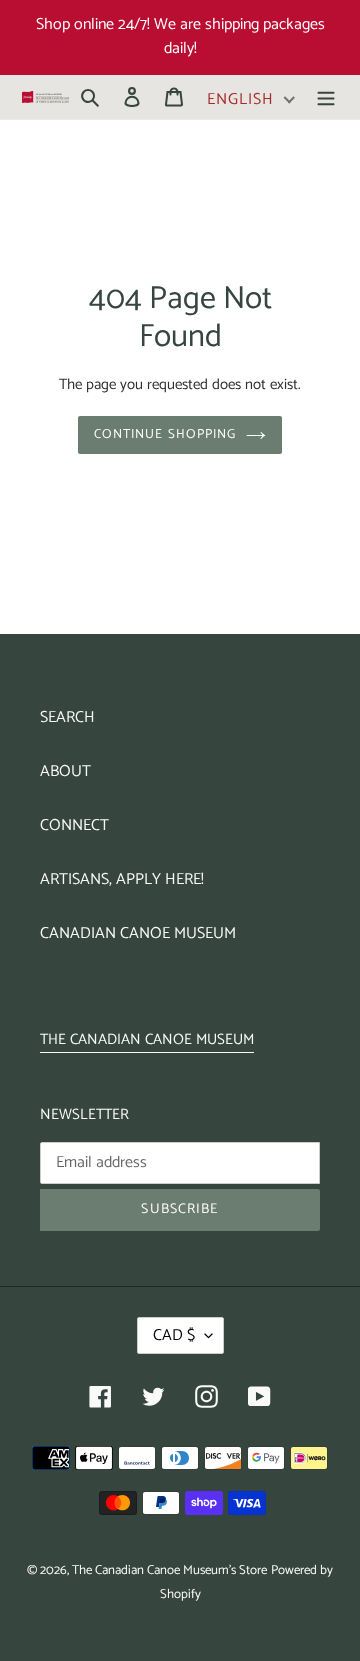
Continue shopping (165, 434)
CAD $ (174, 1335)
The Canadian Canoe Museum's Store (169, 1570)
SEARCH (67, 717)
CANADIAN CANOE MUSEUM (138, 933)
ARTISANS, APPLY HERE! (122, 879)
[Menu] (326, 97)
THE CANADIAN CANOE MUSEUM (147, 1039)
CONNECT (74, 825)
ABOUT (65, 771)
